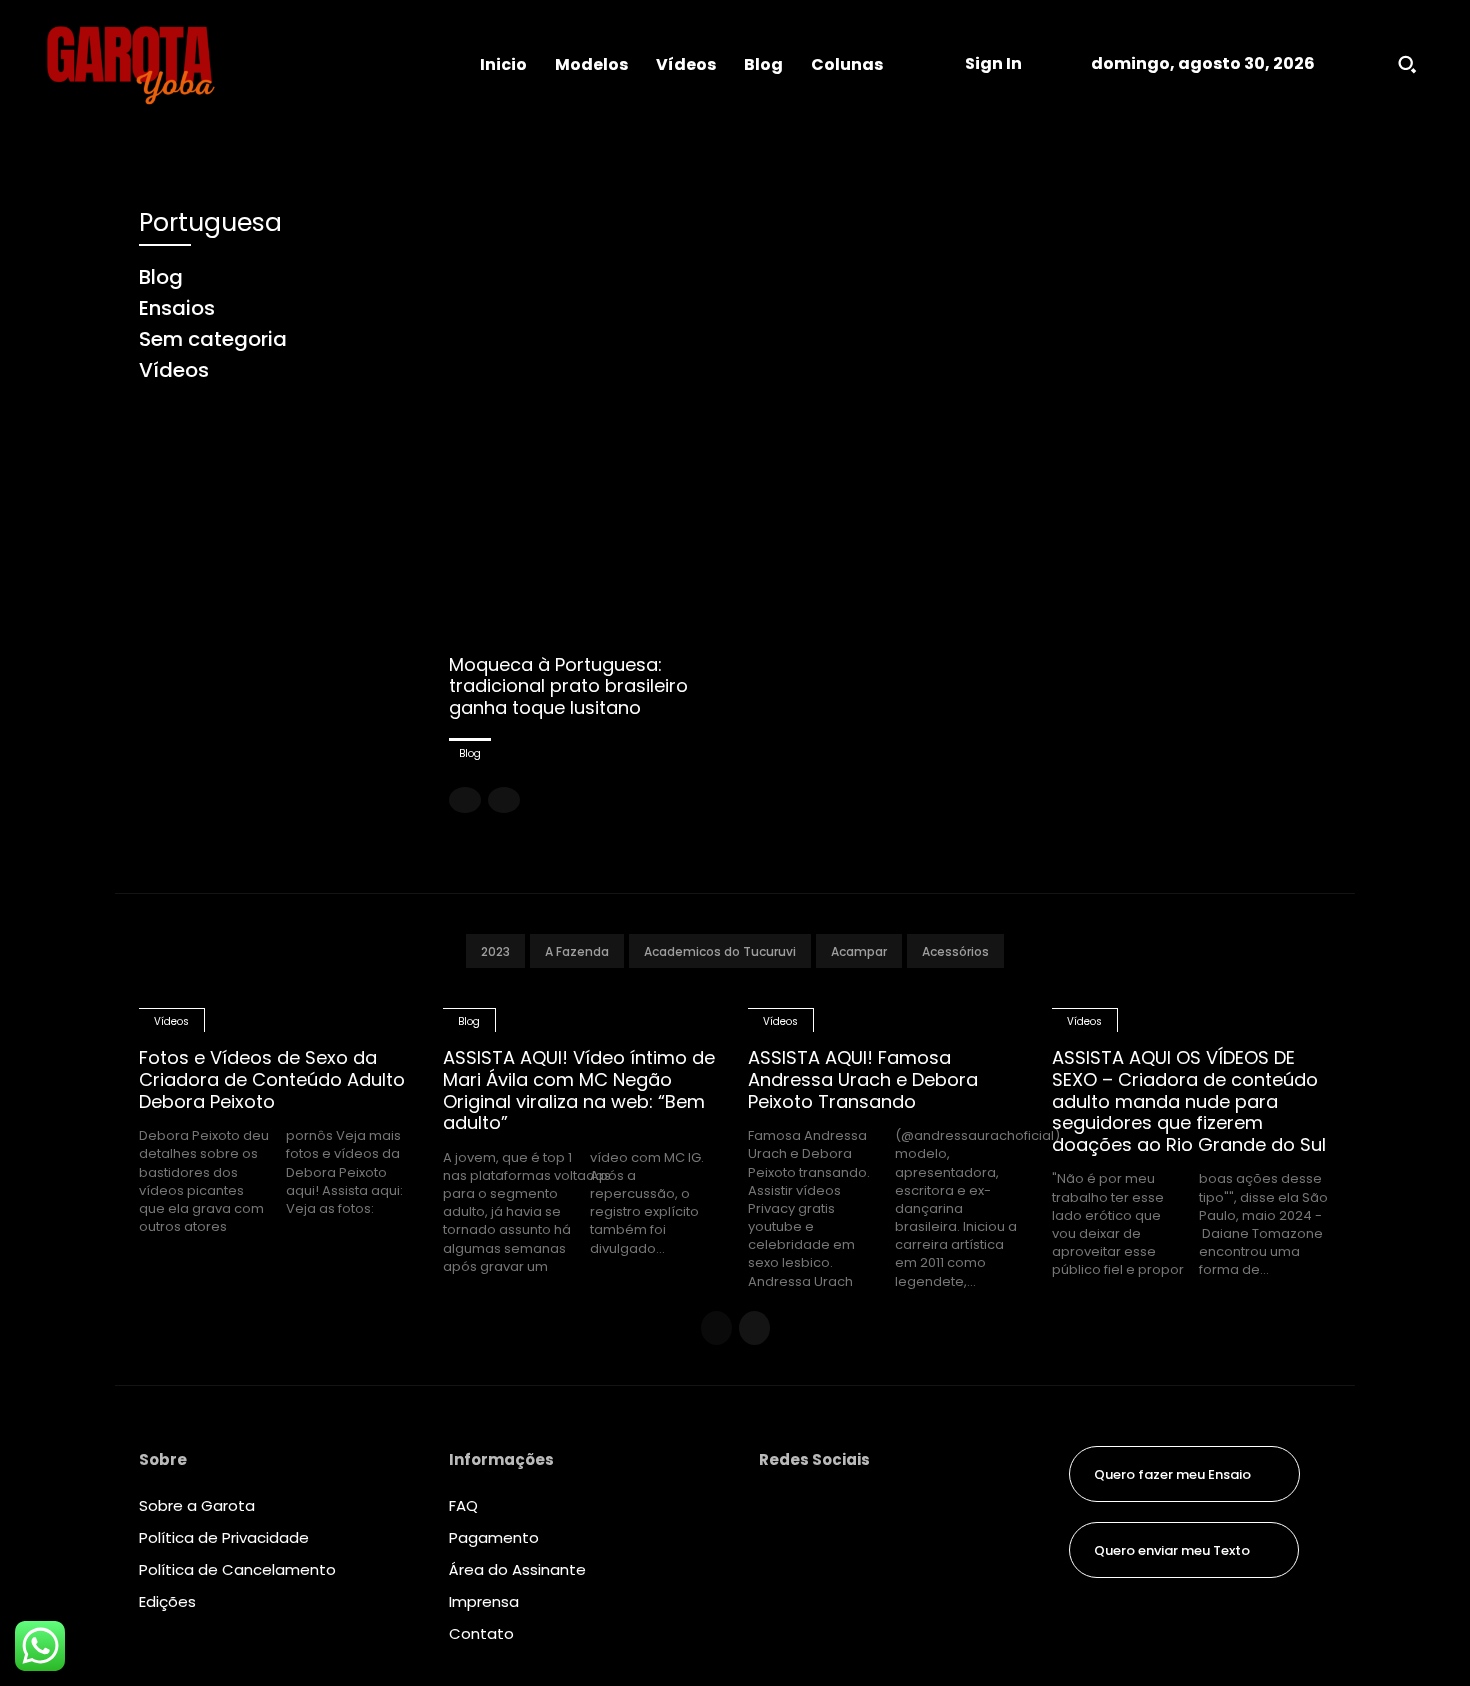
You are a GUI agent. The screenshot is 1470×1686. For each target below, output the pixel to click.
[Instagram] (775, 1552)
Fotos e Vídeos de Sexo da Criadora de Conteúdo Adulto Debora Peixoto (272, 1079)
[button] (1407, 64)
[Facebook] (775, 1510)
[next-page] (754, 1328)
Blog (470, 753)
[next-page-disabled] (504, 800)
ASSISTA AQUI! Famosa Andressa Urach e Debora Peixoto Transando (863, 1079)
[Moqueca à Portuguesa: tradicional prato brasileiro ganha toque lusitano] (591, 421)
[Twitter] (775, 1594)
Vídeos (171, 1021)
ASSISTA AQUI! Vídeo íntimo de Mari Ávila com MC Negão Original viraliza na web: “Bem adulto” (579, 1090)
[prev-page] (465, 800)
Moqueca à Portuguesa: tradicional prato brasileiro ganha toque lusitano (568, 686)
